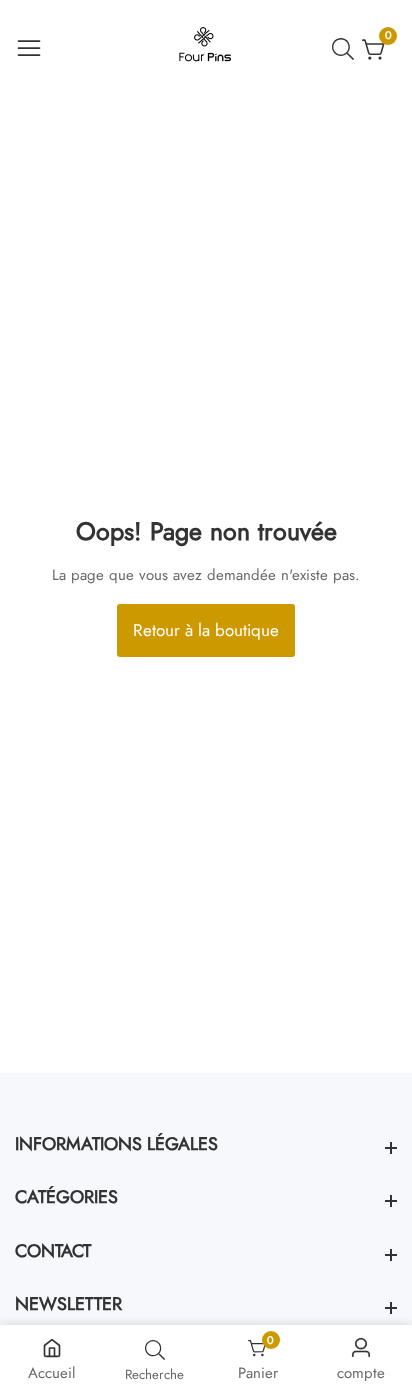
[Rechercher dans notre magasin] (347, 49)
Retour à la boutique (206, 630)
